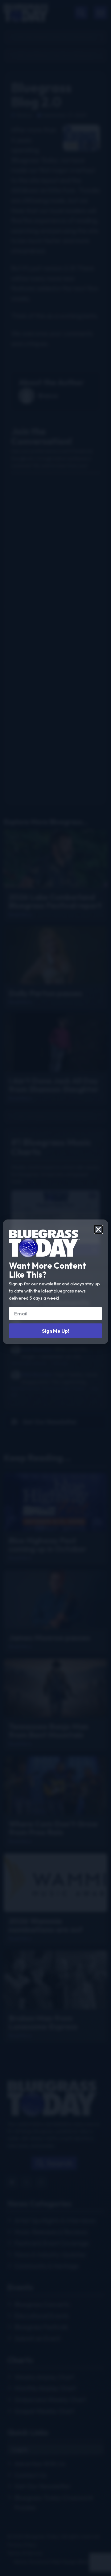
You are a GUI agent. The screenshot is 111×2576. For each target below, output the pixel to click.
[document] (55, 1288)
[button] (98, 1229)
